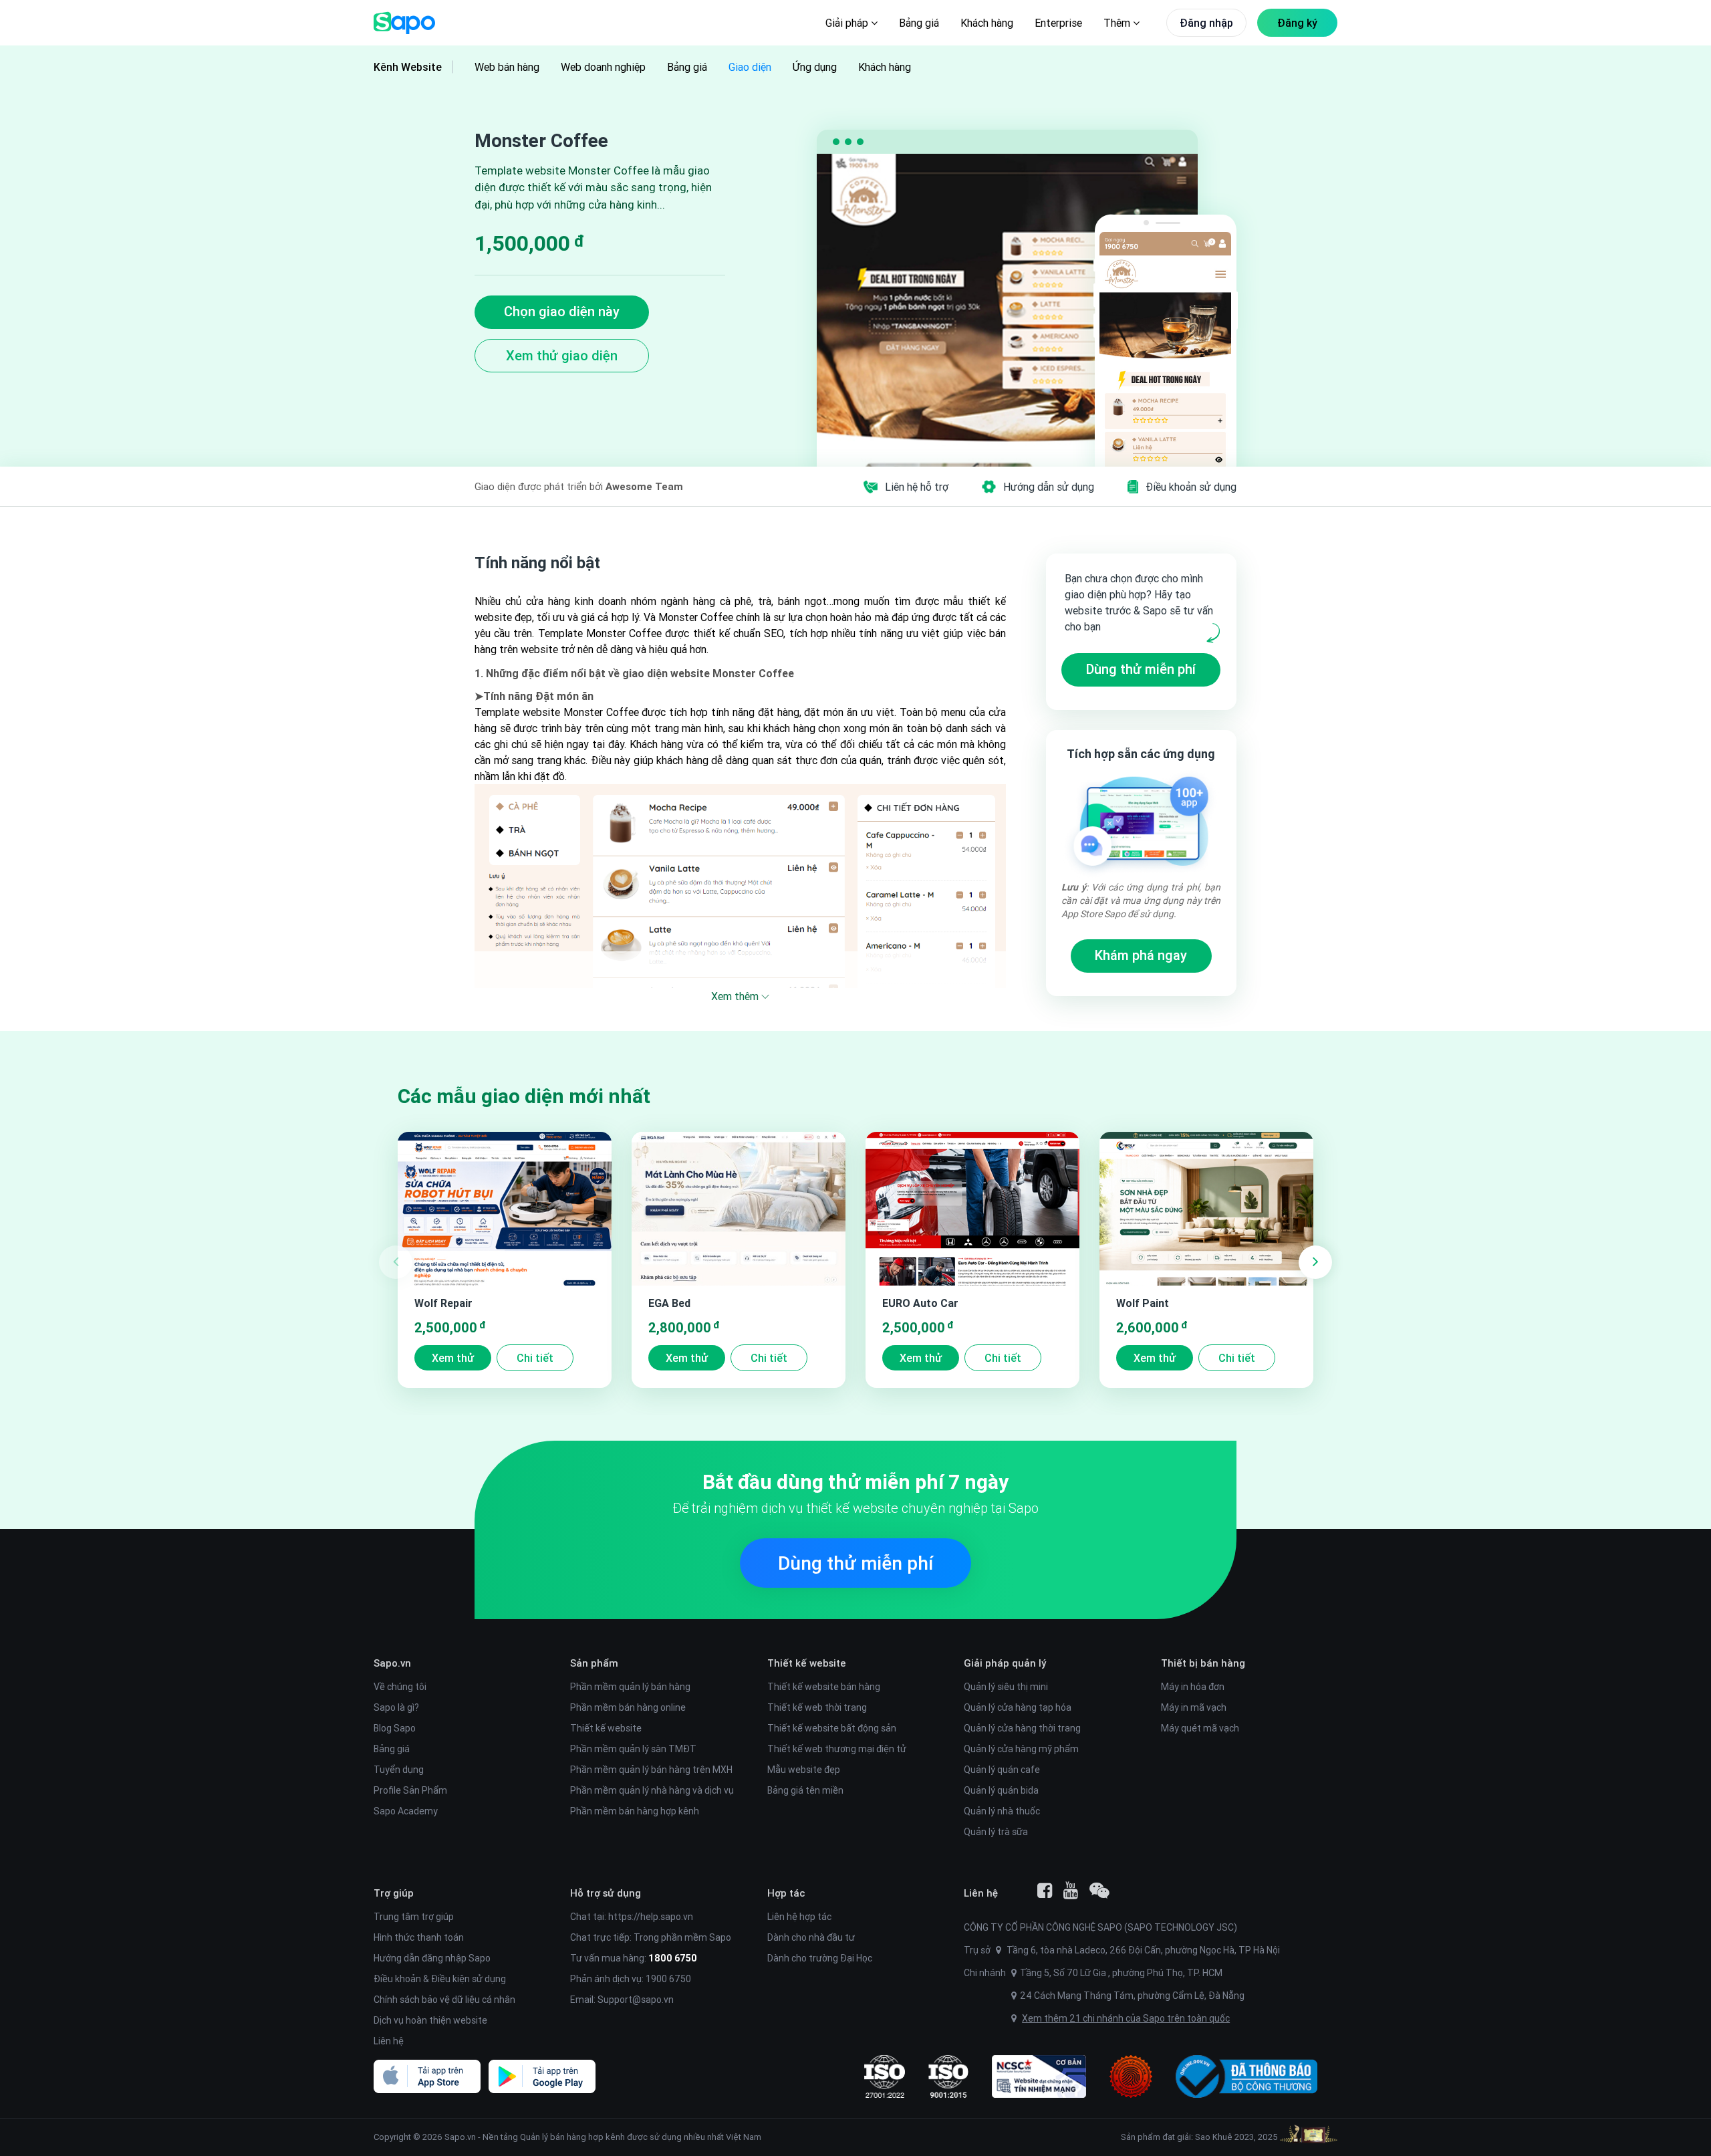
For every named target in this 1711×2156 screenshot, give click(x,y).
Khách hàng (987, 23)
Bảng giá (919, 23)
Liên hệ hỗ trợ (917, 487)
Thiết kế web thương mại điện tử (837, 1749)
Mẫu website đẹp (804, 1770)
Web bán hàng (507, 67)
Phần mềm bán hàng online (628, 1707)
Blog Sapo (395, 1728)
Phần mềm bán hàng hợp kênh (635, 1811)
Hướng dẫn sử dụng (1049, 487)
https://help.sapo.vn (651, 1917)
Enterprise (1058, 23)
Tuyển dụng (399, 1770)
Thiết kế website (606, 1728)
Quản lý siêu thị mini (1006, 1687)
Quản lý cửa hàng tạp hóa (1018, 1707)
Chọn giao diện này (562, 311)
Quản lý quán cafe (1002, 1770)
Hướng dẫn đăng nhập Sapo (432, 1958)
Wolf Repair (443, 1303)
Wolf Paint (1143, 1303)
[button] (1315, 1262)
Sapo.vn (460, 2137)
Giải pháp (848, 23)
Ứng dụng (815, 67)
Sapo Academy (406, 1811)
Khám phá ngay (1141, 955)
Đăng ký (1297, 23)
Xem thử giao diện (562, 355)
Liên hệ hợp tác (799, 1917)
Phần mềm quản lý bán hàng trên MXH (651, 1770)
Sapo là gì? (396, 1707)
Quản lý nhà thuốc (1002, 1811)
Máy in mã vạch (1194, 1707)
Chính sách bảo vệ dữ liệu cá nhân (444, 2000)
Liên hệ (389, 2041)
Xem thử (453, 1358)
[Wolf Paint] (1206, 1209)
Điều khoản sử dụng (1191, 487)
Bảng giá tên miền (805, 1790)
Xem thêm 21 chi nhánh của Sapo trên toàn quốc (1126, 2018)
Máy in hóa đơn (1193, 1687)
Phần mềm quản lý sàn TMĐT (633, 1749)
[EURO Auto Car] (972, 1209)
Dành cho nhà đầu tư (811, 1937)
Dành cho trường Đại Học (820, 1958)
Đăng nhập (1206, 23)
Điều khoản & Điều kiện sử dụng (440, 1979)
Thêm (1118, 23)
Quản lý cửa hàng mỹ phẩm (1021, 1749)
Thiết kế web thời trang (817, 1707)
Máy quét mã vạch (1200, 1728)
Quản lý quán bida (1001, 1790)
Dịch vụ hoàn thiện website (430, 2020)
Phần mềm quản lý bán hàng (630, 1687)
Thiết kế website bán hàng (824, 1687)
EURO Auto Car (920, 1303)
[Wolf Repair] (505, 1209)
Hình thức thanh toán (419, 1937)
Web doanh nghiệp (603, 67)
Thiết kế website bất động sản (832, 1728)
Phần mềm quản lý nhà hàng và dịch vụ (652, 1790)
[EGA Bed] (739, 1209)
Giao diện (750, 67)
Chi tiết (535, 1358)
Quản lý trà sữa (996, 1832)
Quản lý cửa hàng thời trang (1022, 1728)
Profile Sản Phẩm (410, 1790)
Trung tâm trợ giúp (414, 1917)
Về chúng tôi (400, 1687)
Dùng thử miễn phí (1141, 669)
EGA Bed (669, 1303)
